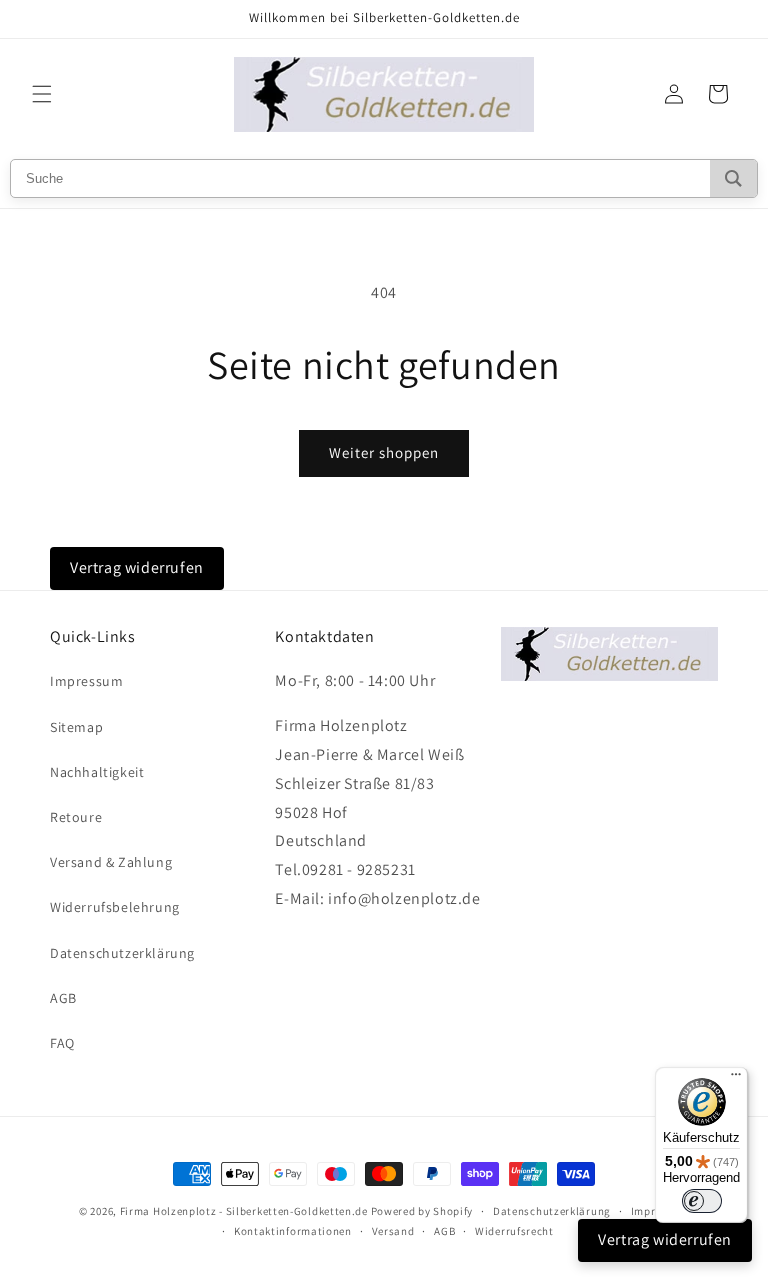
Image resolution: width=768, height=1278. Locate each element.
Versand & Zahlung (111, 862)
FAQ (62, 1043)
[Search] (733, 178)
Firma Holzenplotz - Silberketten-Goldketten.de (245, 1211)
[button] (42, 94)
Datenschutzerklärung (122, 953)
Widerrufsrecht (514, 1231)
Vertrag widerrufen (137, 567)
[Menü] (736, 1079)
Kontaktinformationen (293, 1231)
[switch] (702, 1201)
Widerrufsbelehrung (115, 907)
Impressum (86, 681)
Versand (393, 1231)
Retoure (76, 817)
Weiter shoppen (384, 452)
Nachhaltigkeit (97, 772)
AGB (63, 998)
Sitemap (76, 727)
